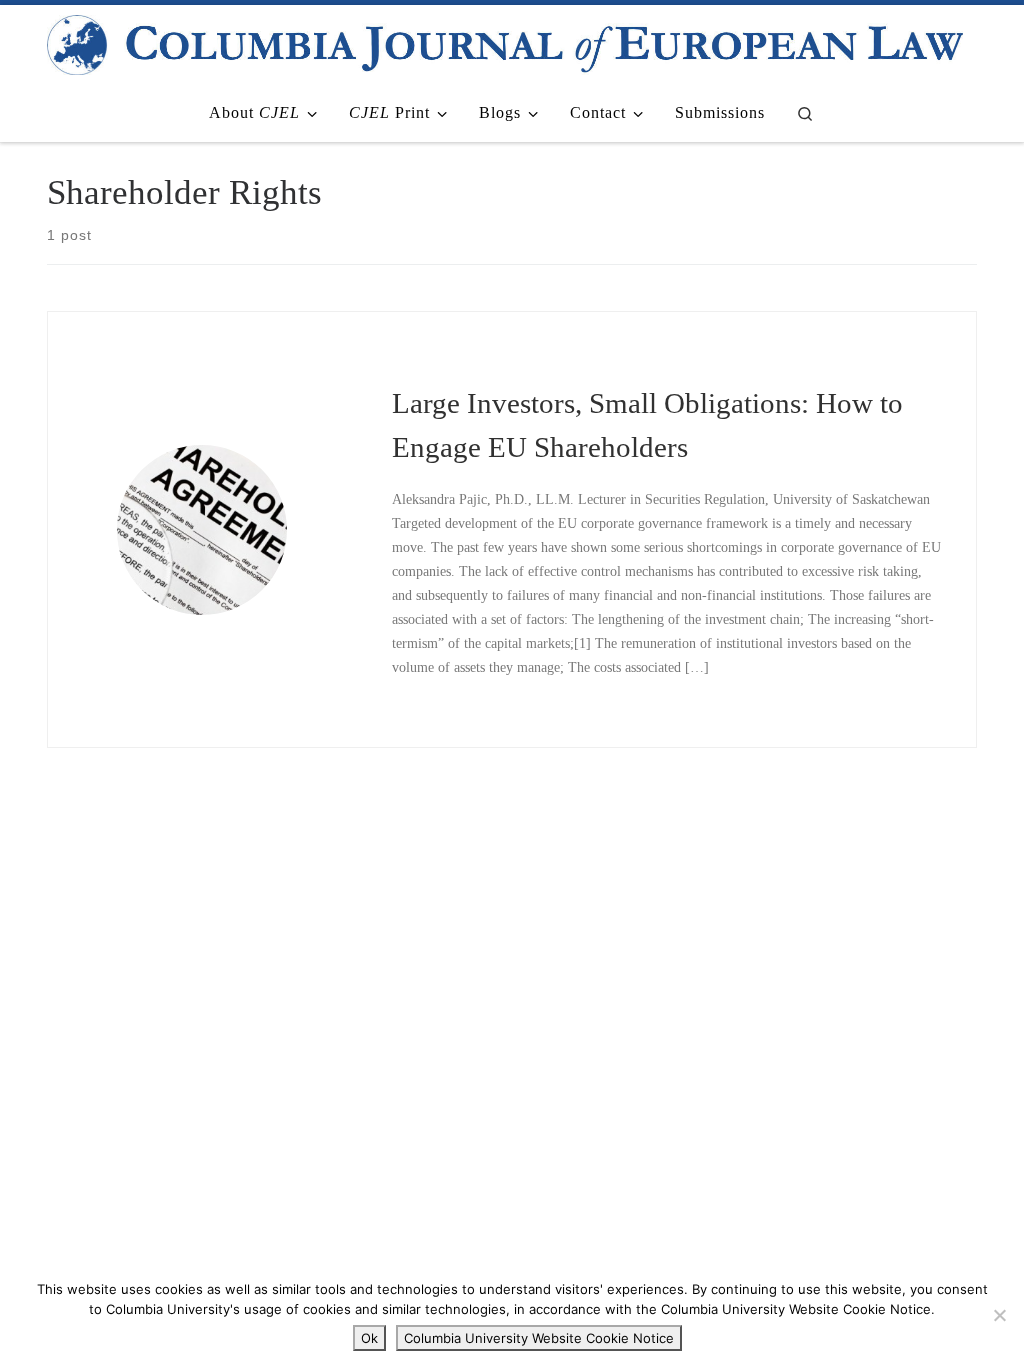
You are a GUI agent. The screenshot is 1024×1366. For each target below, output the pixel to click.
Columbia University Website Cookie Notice (539, 1338)
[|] (505, 41)
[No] (999, 1315)
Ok (369, 1338)
